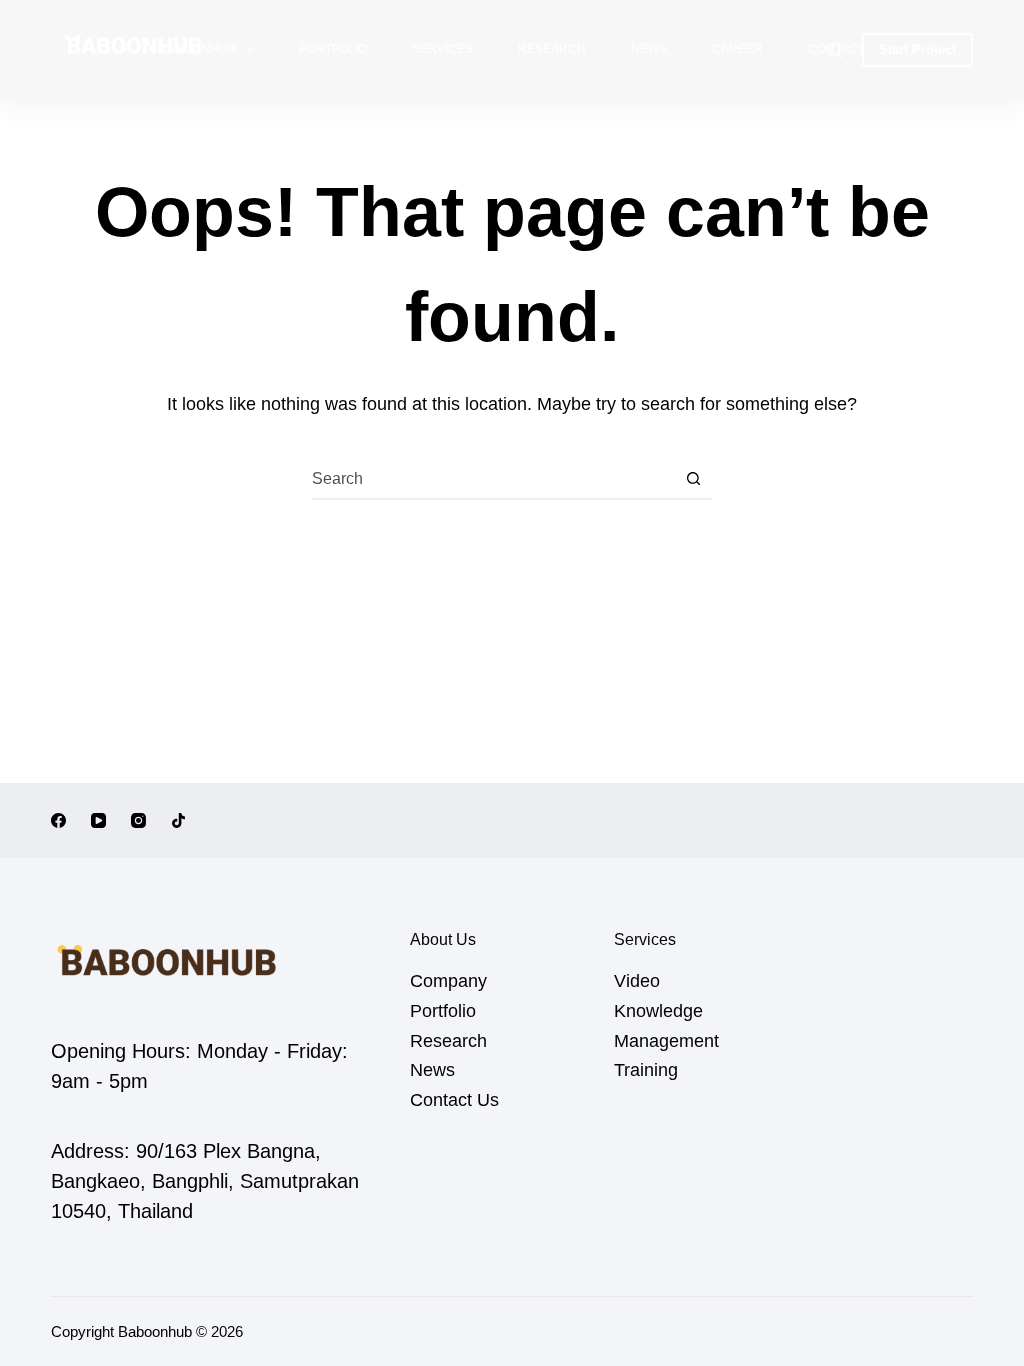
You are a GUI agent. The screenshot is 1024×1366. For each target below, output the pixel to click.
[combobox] (493, 479)
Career (737, 49)
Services (442, 49)
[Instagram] (138, 820)
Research (552, 49)
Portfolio (333, 49)
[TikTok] (178, 820)
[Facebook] (58, 820)
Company (448, 981)
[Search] (834, 50)
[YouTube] (98, 820)
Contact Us (454, 1100)
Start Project (917, 49)
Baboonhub (197, 49)
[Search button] (693, 479)
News (649, 49)
